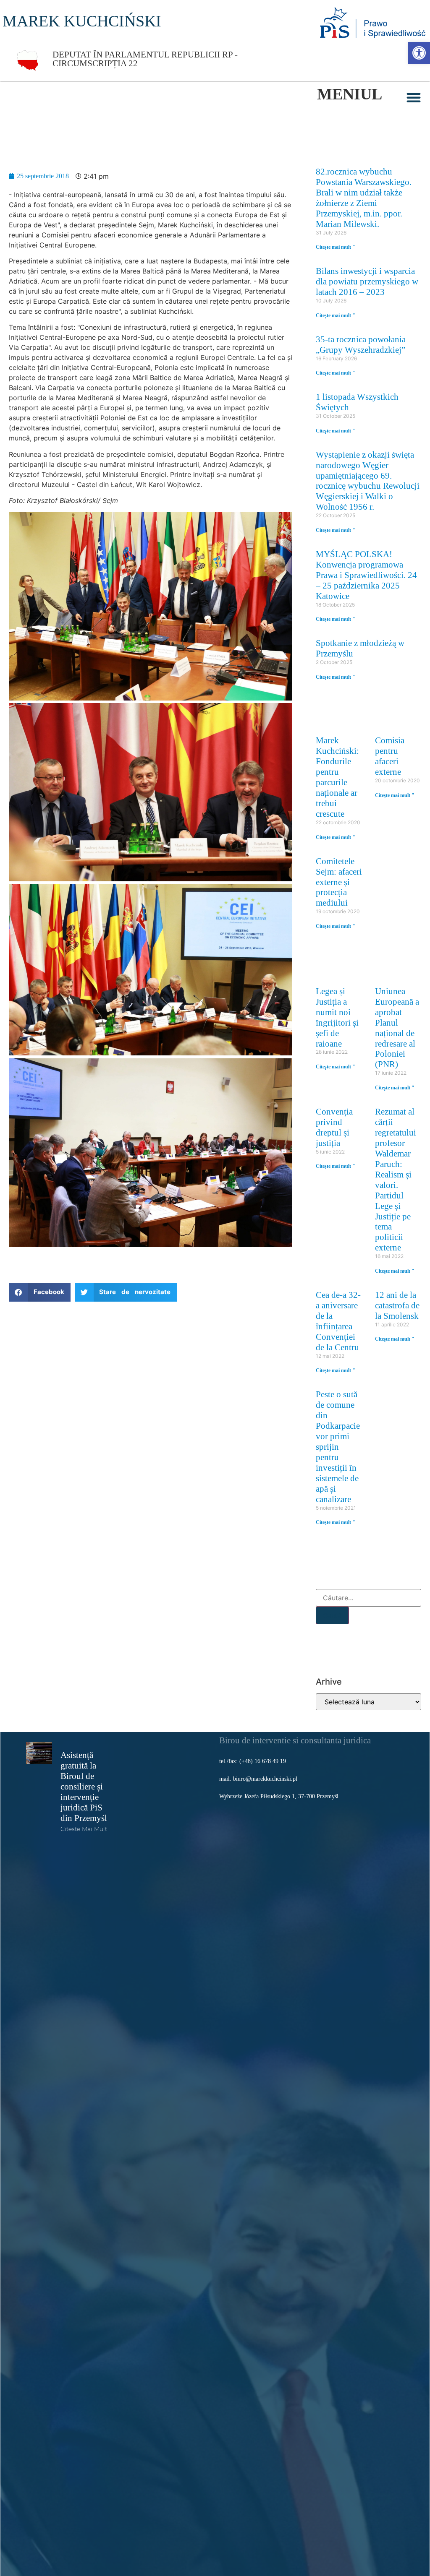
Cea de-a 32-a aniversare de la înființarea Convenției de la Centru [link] (338, 1321)
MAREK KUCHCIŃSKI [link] (82, 21)
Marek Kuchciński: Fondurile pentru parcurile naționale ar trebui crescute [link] (337, 777)
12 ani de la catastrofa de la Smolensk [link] (397, 1305)
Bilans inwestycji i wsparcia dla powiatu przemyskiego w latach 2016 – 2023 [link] (367, 281)
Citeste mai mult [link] (84, 1829)
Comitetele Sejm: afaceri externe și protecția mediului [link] (339, 882)
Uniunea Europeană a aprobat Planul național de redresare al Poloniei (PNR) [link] (397, 1028)
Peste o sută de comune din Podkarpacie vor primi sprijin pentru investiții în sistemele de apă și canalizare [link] (338, 1447)
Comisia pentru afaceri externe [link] (390, 756)
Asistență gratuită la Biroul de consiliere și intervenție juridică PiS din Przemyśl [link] (84, 1786)
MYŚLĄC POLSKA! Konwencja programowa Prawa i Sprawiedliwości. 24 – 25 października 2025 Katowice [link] (366, 575)
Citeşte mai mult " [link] (336, 247)
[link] (419, 53)
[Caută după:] (368, 1598)
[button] (414, 97)
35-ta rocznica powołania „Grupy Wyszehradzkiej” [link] (361, 344)
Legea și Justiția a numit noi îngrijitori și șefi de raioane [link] (337, 1017)
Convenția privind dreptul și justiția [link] (334, 1127)
